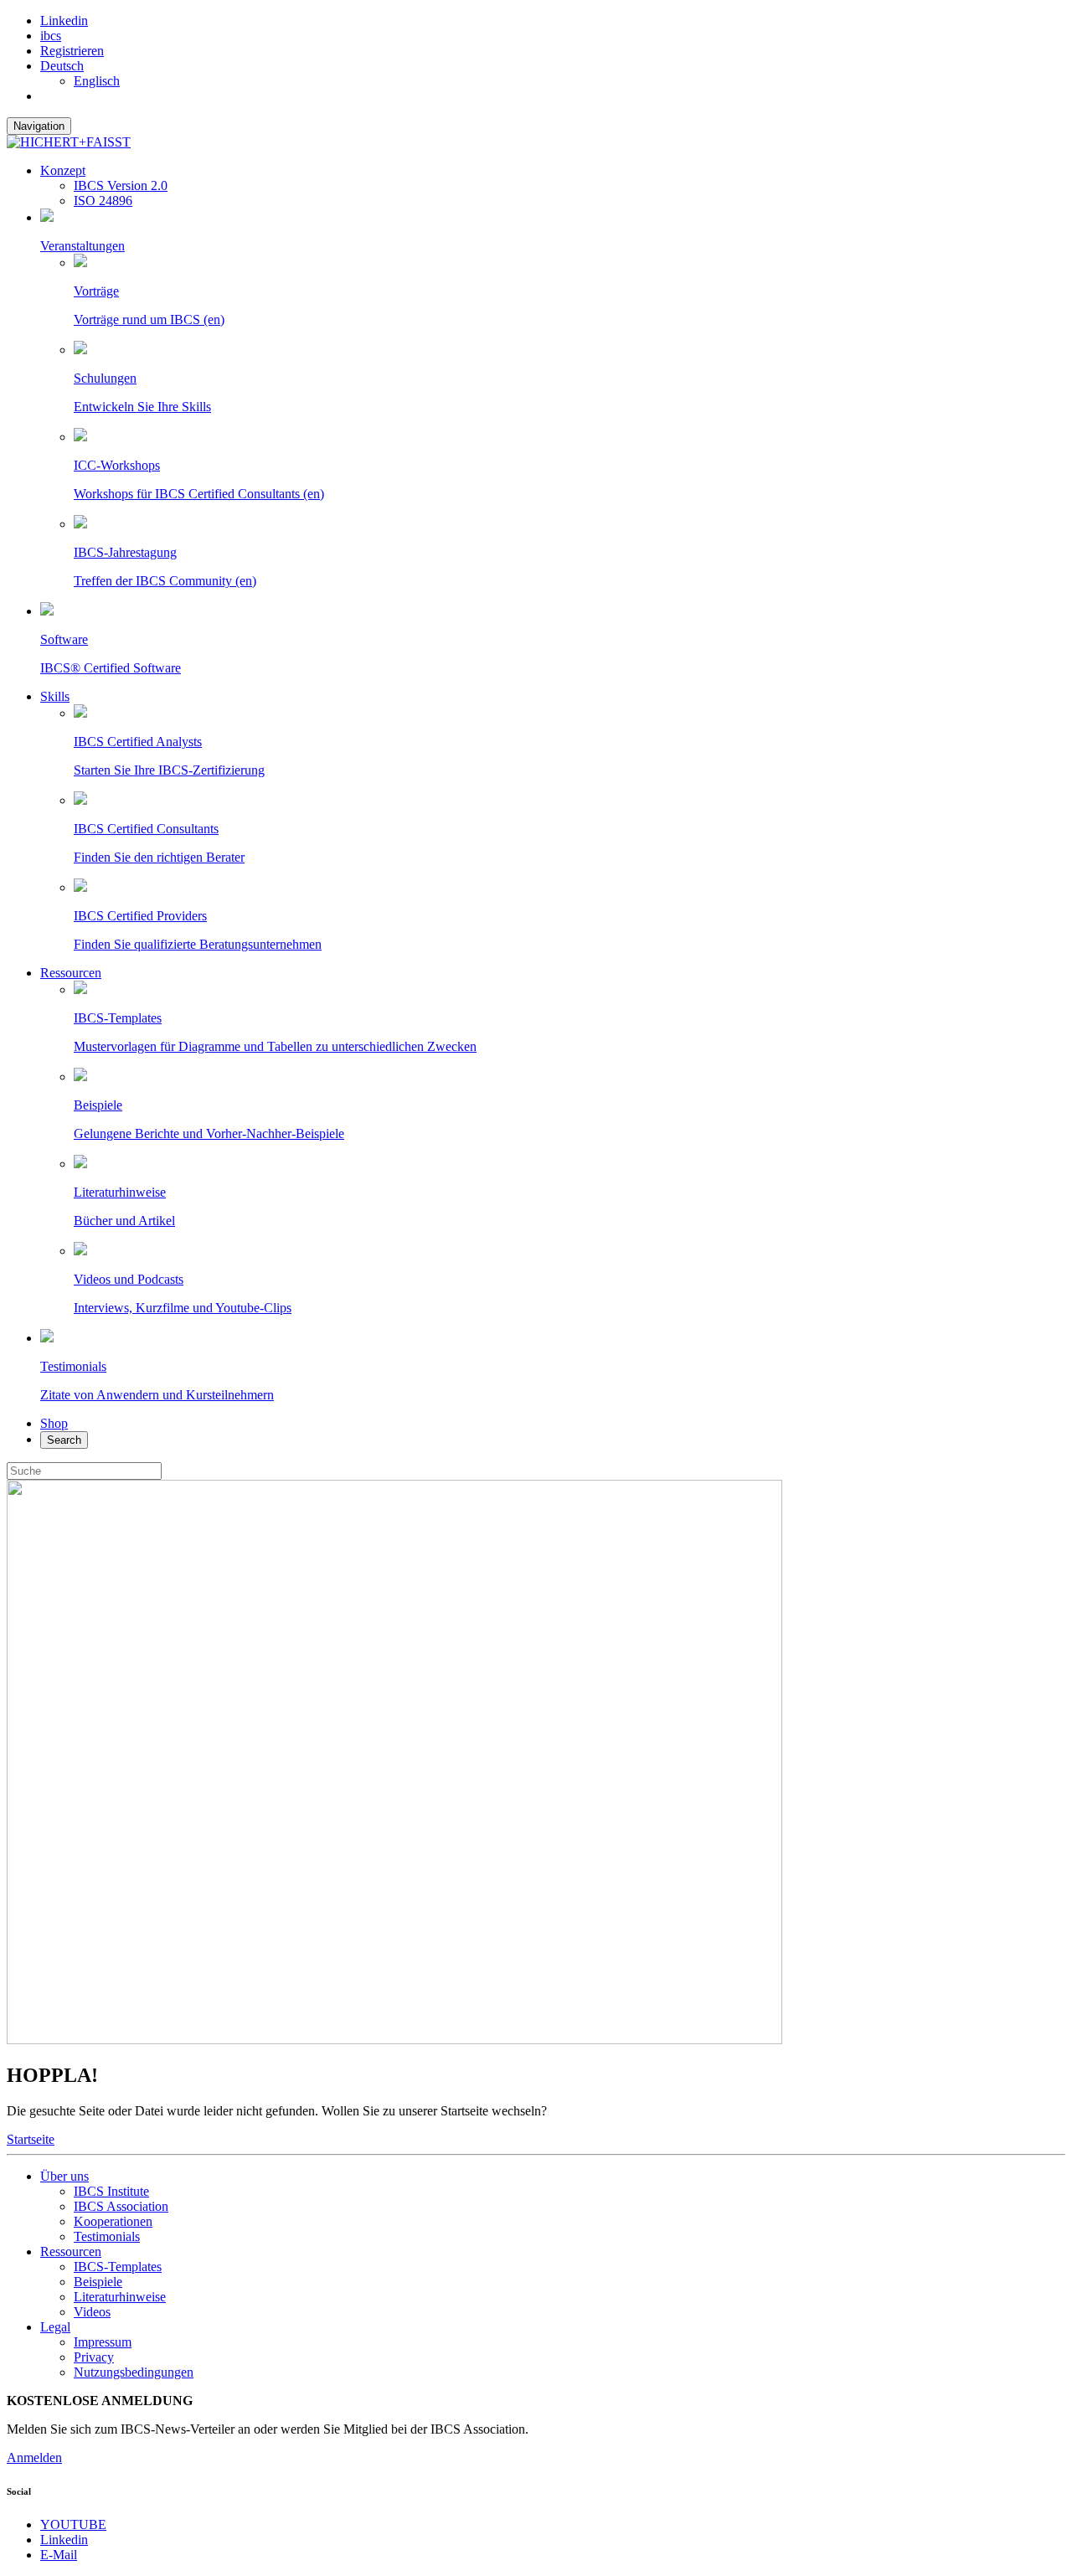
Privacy (94, 2357)
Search (64, 1440)
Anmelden (34, 2458)
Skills (55, 696)
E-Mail (59, 2555)
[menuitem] (62, 66)
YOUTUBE (73, 2524)
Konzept (63, 170)
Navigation (39, 126)
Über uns (64, 2176)
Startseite (31, 2139)
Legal (55, 2327)
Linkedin (64, 21)
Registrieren (72, 51)
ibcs (51, 36)
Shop (54, 1423)
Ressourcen (71, 973)
